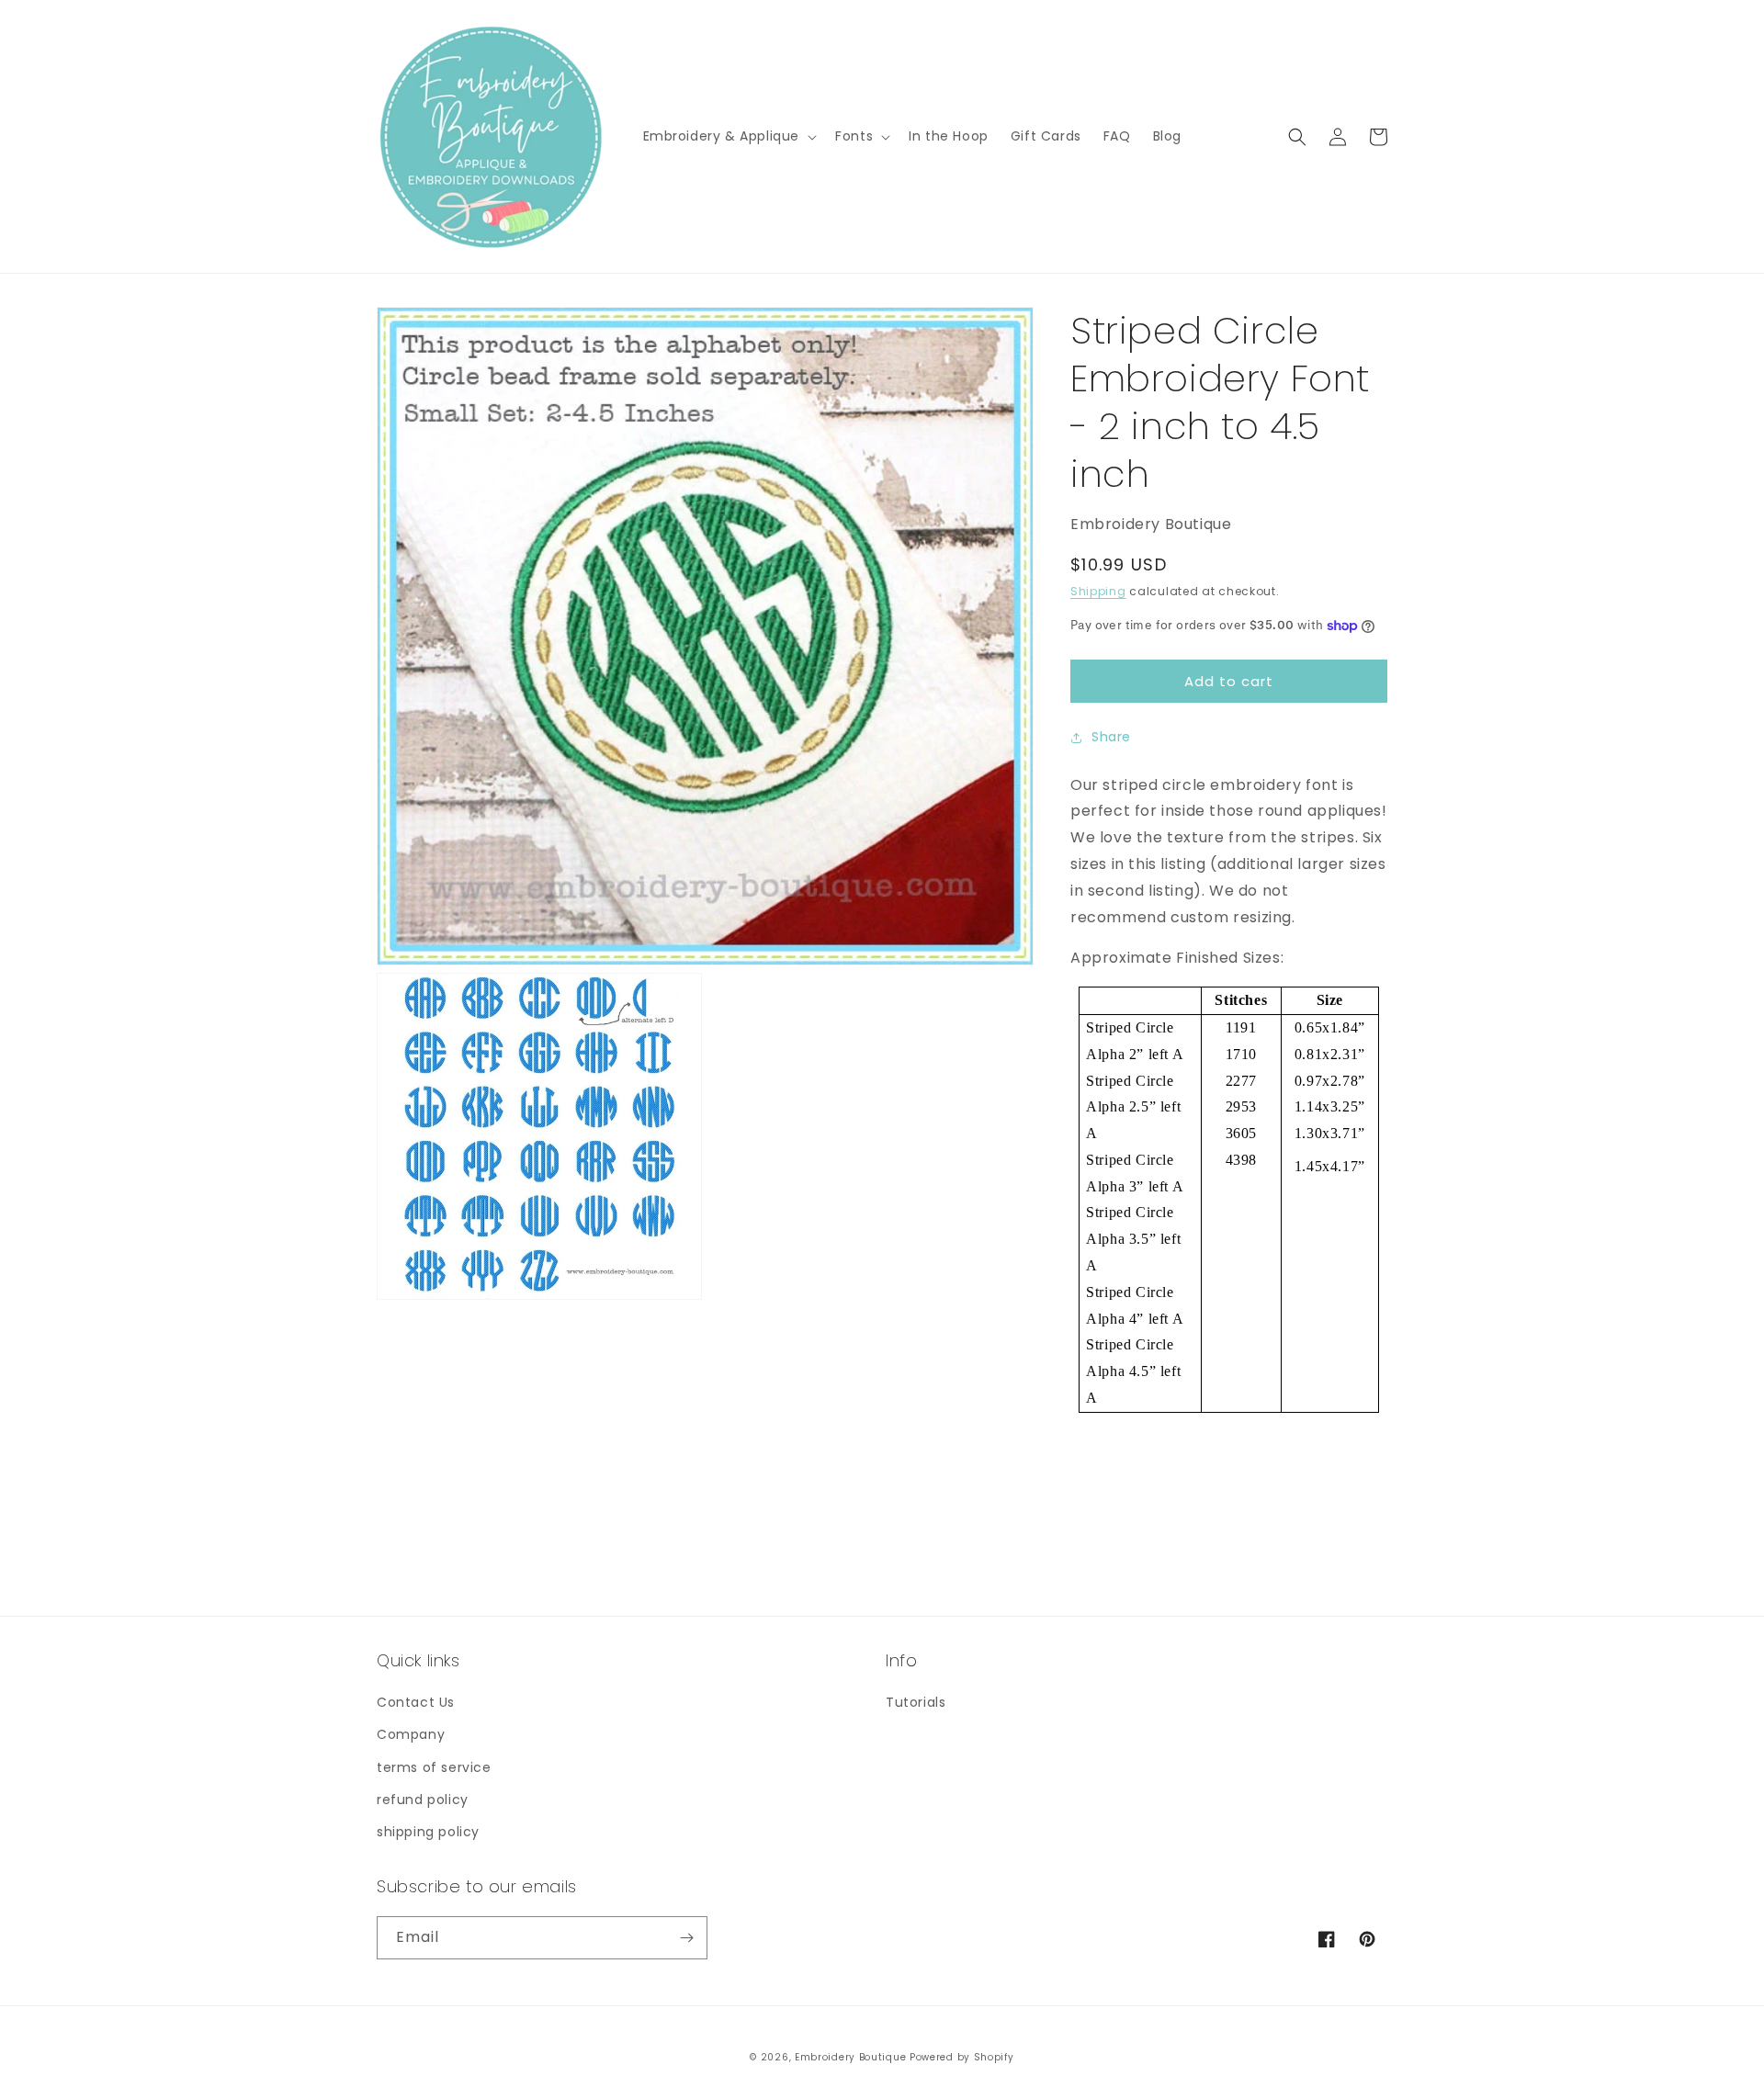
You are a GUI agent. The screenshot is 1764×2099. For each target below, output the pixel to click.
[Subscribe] (686, 1938)
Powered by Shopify (962, 2057)
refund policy (423, 1800)
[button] (729, 136)
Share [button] (1111, 737)
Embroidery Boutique (850, 2057)
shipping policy (428, 1832)
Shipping (1098, 591)
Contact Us (416, 1702)
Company (411, 1734)
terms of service (434, 1767)
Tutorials (916, 1702)
